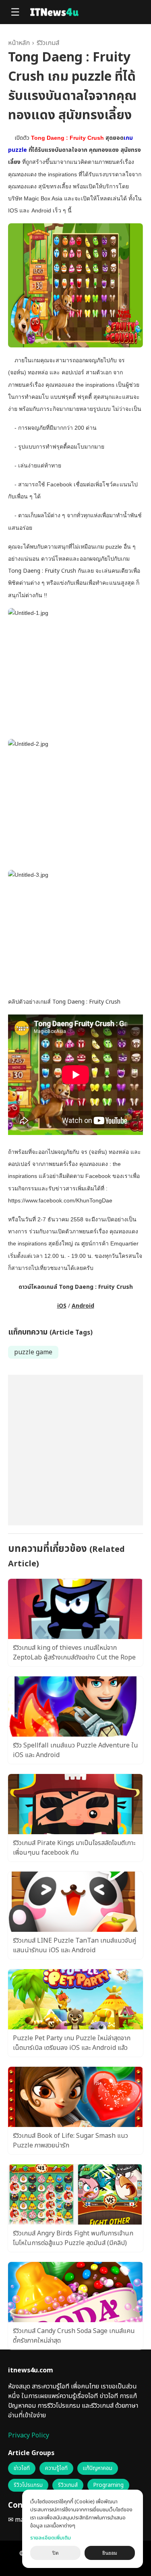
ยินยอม (110, 2553)
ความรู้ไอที (56, 2468)
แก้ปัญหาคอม (98, 2468)
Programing (108, 2485)
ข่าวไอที (22, 2468)
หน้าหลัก (19, 43)
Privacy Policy (29, 2435)
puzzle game (33, 1352)
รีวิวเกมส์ (48, 43)
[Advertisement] (75, 1450)
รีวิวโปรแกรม (28, 2485)
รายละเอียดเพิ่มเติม (51, 2538)
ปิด (56, 2553)
